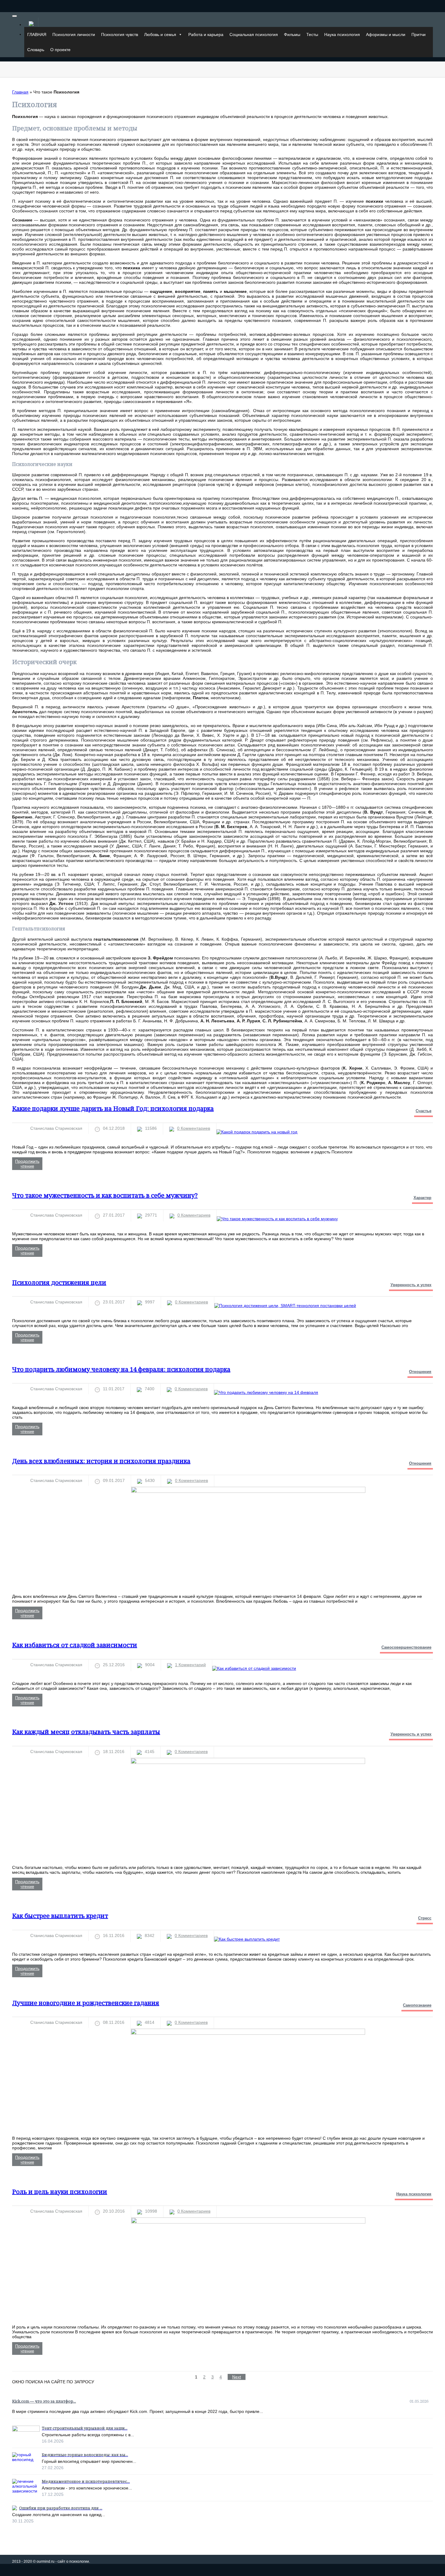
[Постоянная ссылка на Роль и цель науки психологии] (248, 2222)
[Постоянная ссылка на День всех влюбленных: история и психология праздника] (248, 1491)
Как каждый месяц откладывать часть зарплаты (86, 1732)
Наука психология (342, 34)
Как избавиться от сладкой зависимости (75, 1645)
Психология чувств (120, 34)
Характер (422, 1198)
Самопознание (417, 2005)
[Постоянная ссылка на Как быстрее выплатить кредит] (247, 1939)
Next (237, 2377)
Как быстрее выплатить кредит (60, 1916)
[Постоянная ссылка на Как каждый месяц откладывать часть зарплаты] (248, 1762)
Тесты (312, 34)
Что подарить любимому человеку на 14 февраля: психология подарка (121, 1369)
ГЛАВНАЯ (37, 34)
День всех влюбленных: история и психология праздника (101, 1461)
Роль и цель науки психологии (60, 2192)
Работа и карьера (206, 34)
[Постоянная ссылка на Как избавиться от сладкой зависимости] (254, 1668)
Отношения (420, 1372)
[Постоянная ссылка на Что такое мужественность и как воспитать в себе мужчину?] (277, 1219)
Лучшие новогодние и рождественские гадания (86, 2003)
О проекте (60, 50)
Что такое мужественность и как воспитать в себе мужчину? (105, 1195)
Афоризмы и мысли (386, 34)
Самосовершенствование (406, 1647)
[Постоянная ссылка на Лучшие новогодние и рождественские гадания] (248, 2033)
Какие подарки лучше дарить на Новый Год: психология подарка (113, 1108)
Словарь (36, 50)
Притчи (419, 34)
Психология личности (74, 34)
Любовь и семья (160, 34)
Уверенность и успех (411, 1285)
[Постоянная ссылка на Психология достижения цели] (285, 1306)
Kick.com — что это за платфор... (44, 2401)
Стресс (425, 1918)
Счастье (424, 1111)
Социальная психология (254, 34)
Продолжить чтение (27, 1164)
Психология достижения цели (59, 1282)
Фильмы (292, 34)
